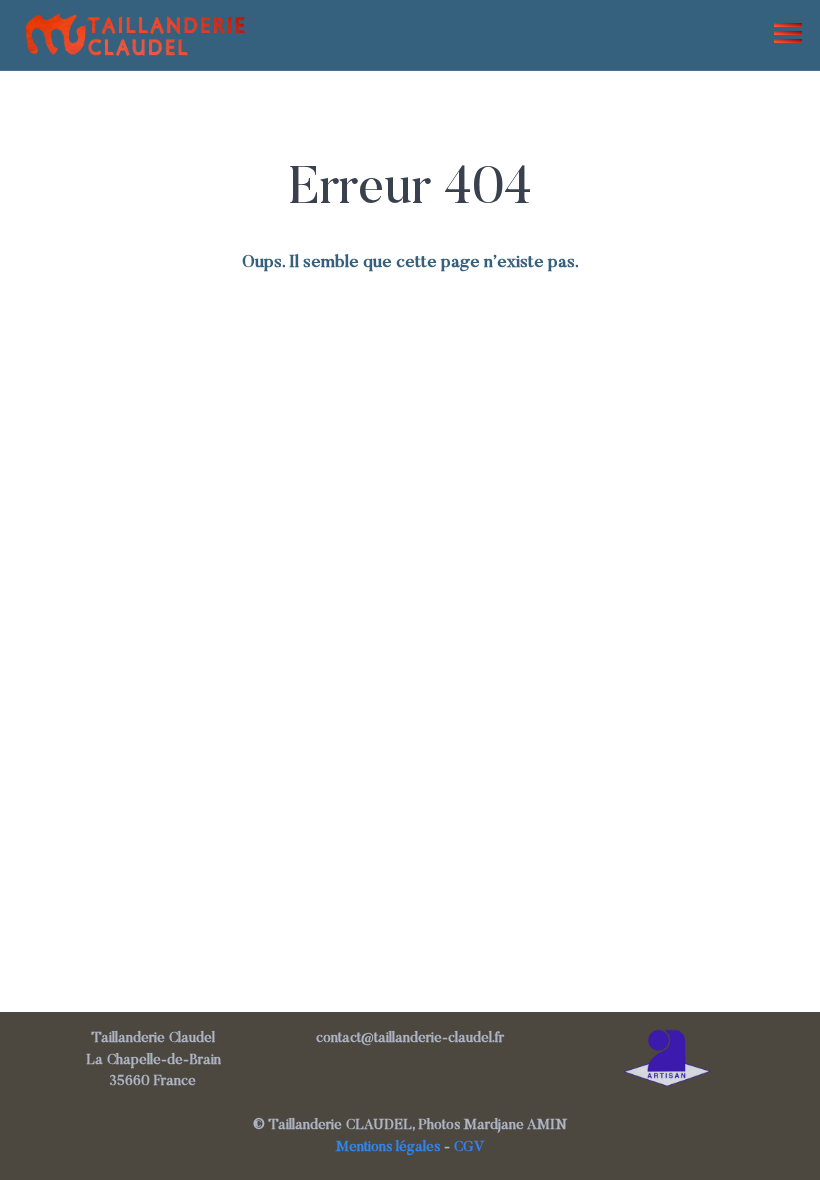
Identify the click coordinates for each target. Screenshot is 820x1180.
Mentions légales (388, 1148)
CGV (469, 1148)
